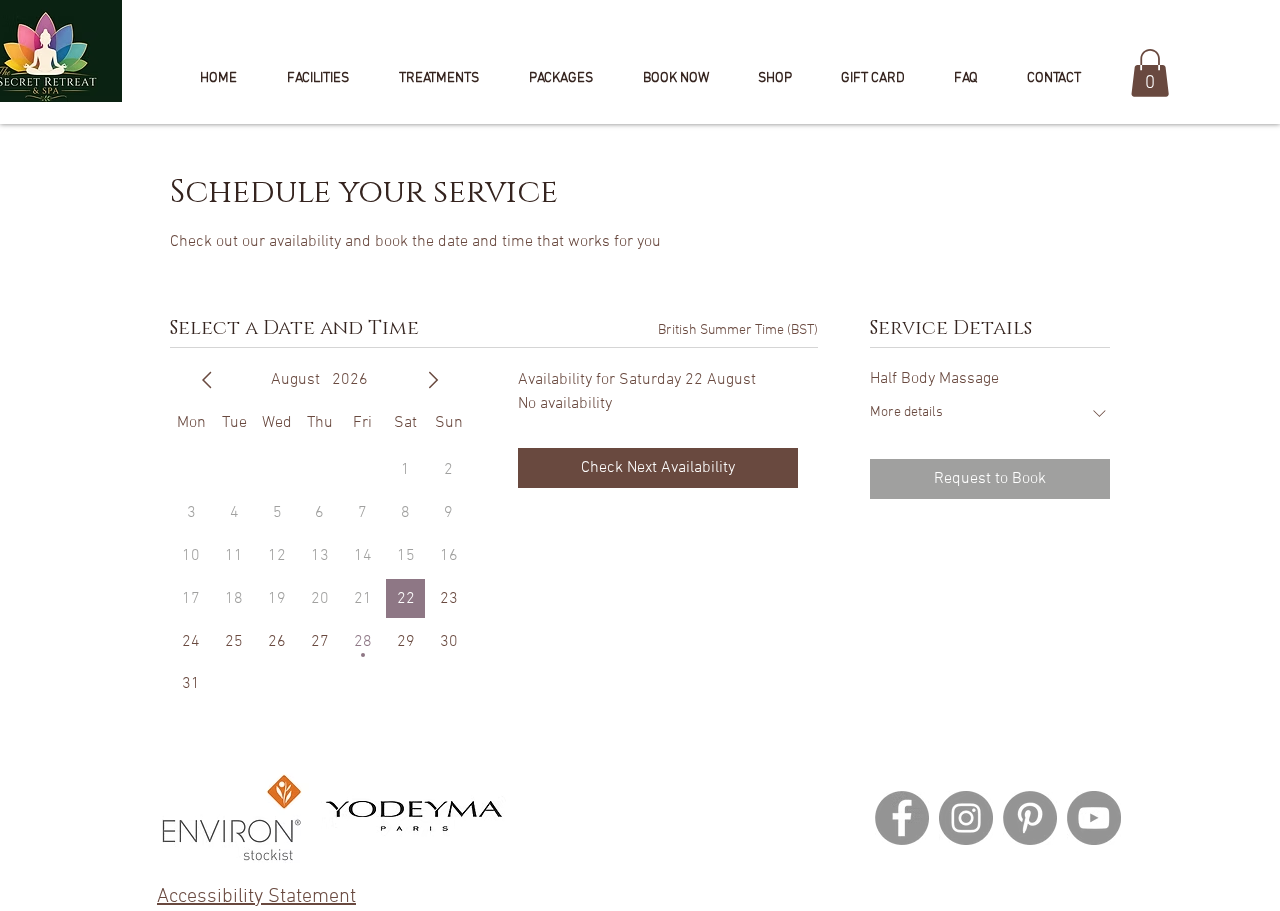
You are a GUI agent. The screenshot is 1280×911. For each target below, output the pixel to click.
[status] (738, 330)
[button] (675, 79)
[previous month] (207, 380)
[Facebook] (902, 818)
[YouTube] (1094, 818)
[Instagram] (966, 818)
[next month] (433, 380)
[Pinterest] (1030, 818)
